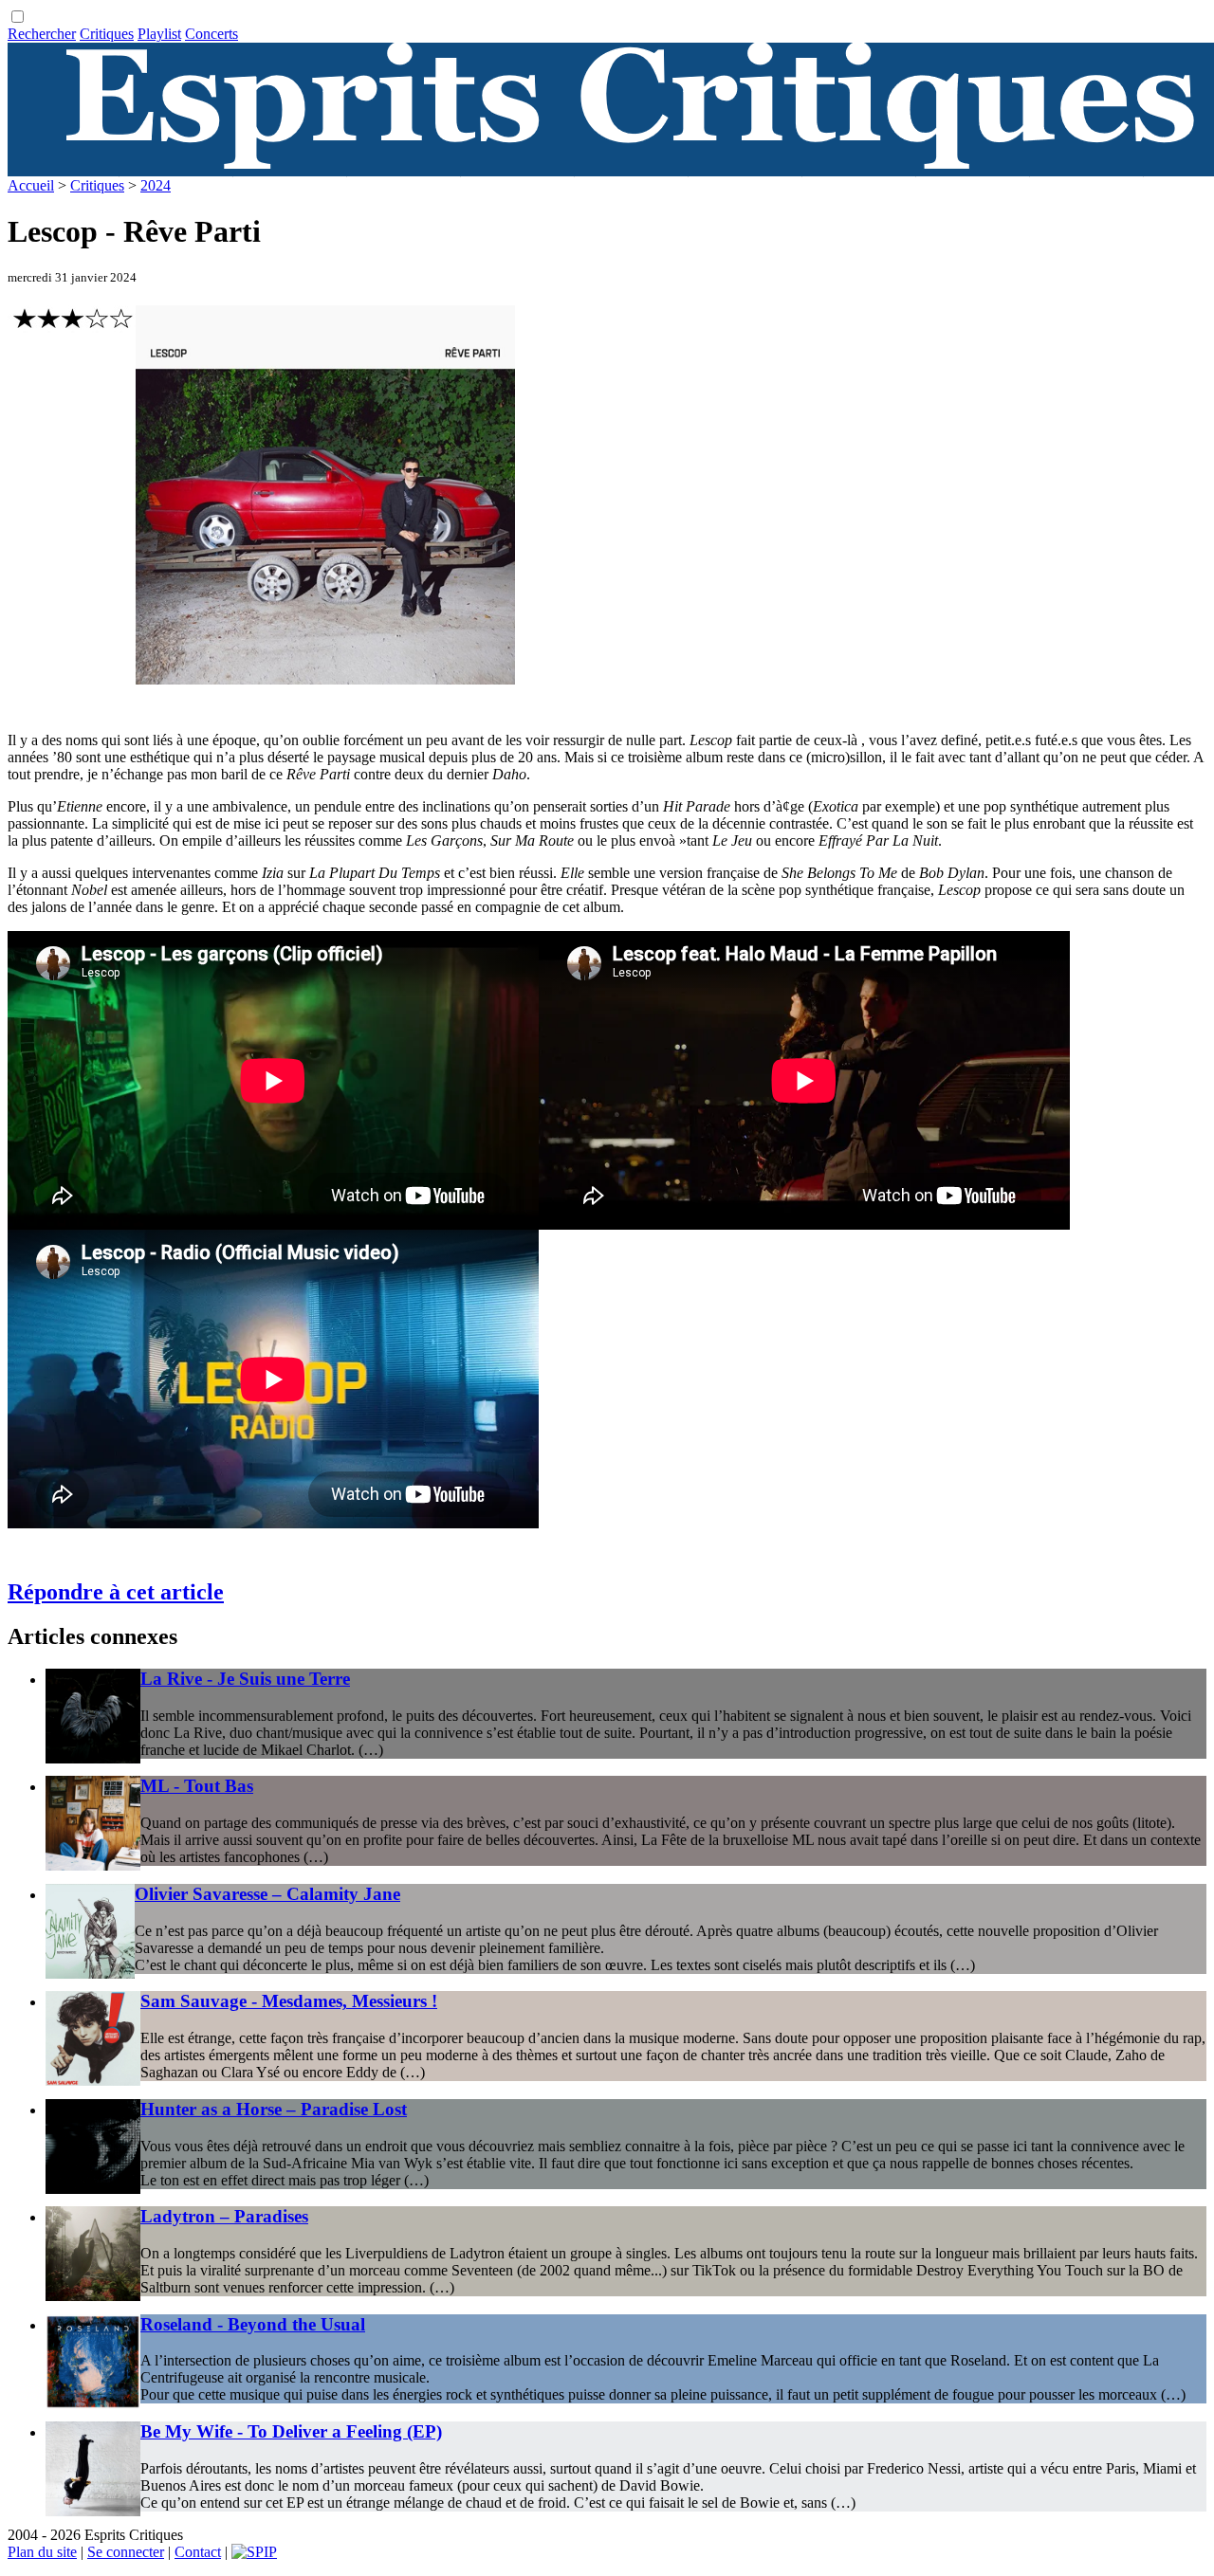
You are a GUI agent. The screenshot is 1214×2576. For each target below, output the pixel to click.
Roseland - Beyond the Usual (253, 2324)
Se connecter (126, 2552)
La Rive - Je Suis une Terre (245, 1679)
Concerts (212, 34)
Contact (198, 2552)
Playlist (159, 34)
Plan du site (42, 2552)
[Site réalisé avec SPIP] (254, 2552)
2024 (156, 185)
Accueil (31, 185)
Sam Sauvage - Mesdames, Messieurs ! (289, 2001)
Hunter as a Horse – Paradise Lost (274, 2109)
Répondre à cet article (116, 1592)
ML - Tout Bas (197, 1786)
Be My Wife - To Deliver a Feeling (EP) (291, 2431)
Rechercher (42, 34)
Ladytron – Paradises (224, 2216)
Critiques (107, 34)
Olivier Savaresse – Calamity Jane (267, 1894)
